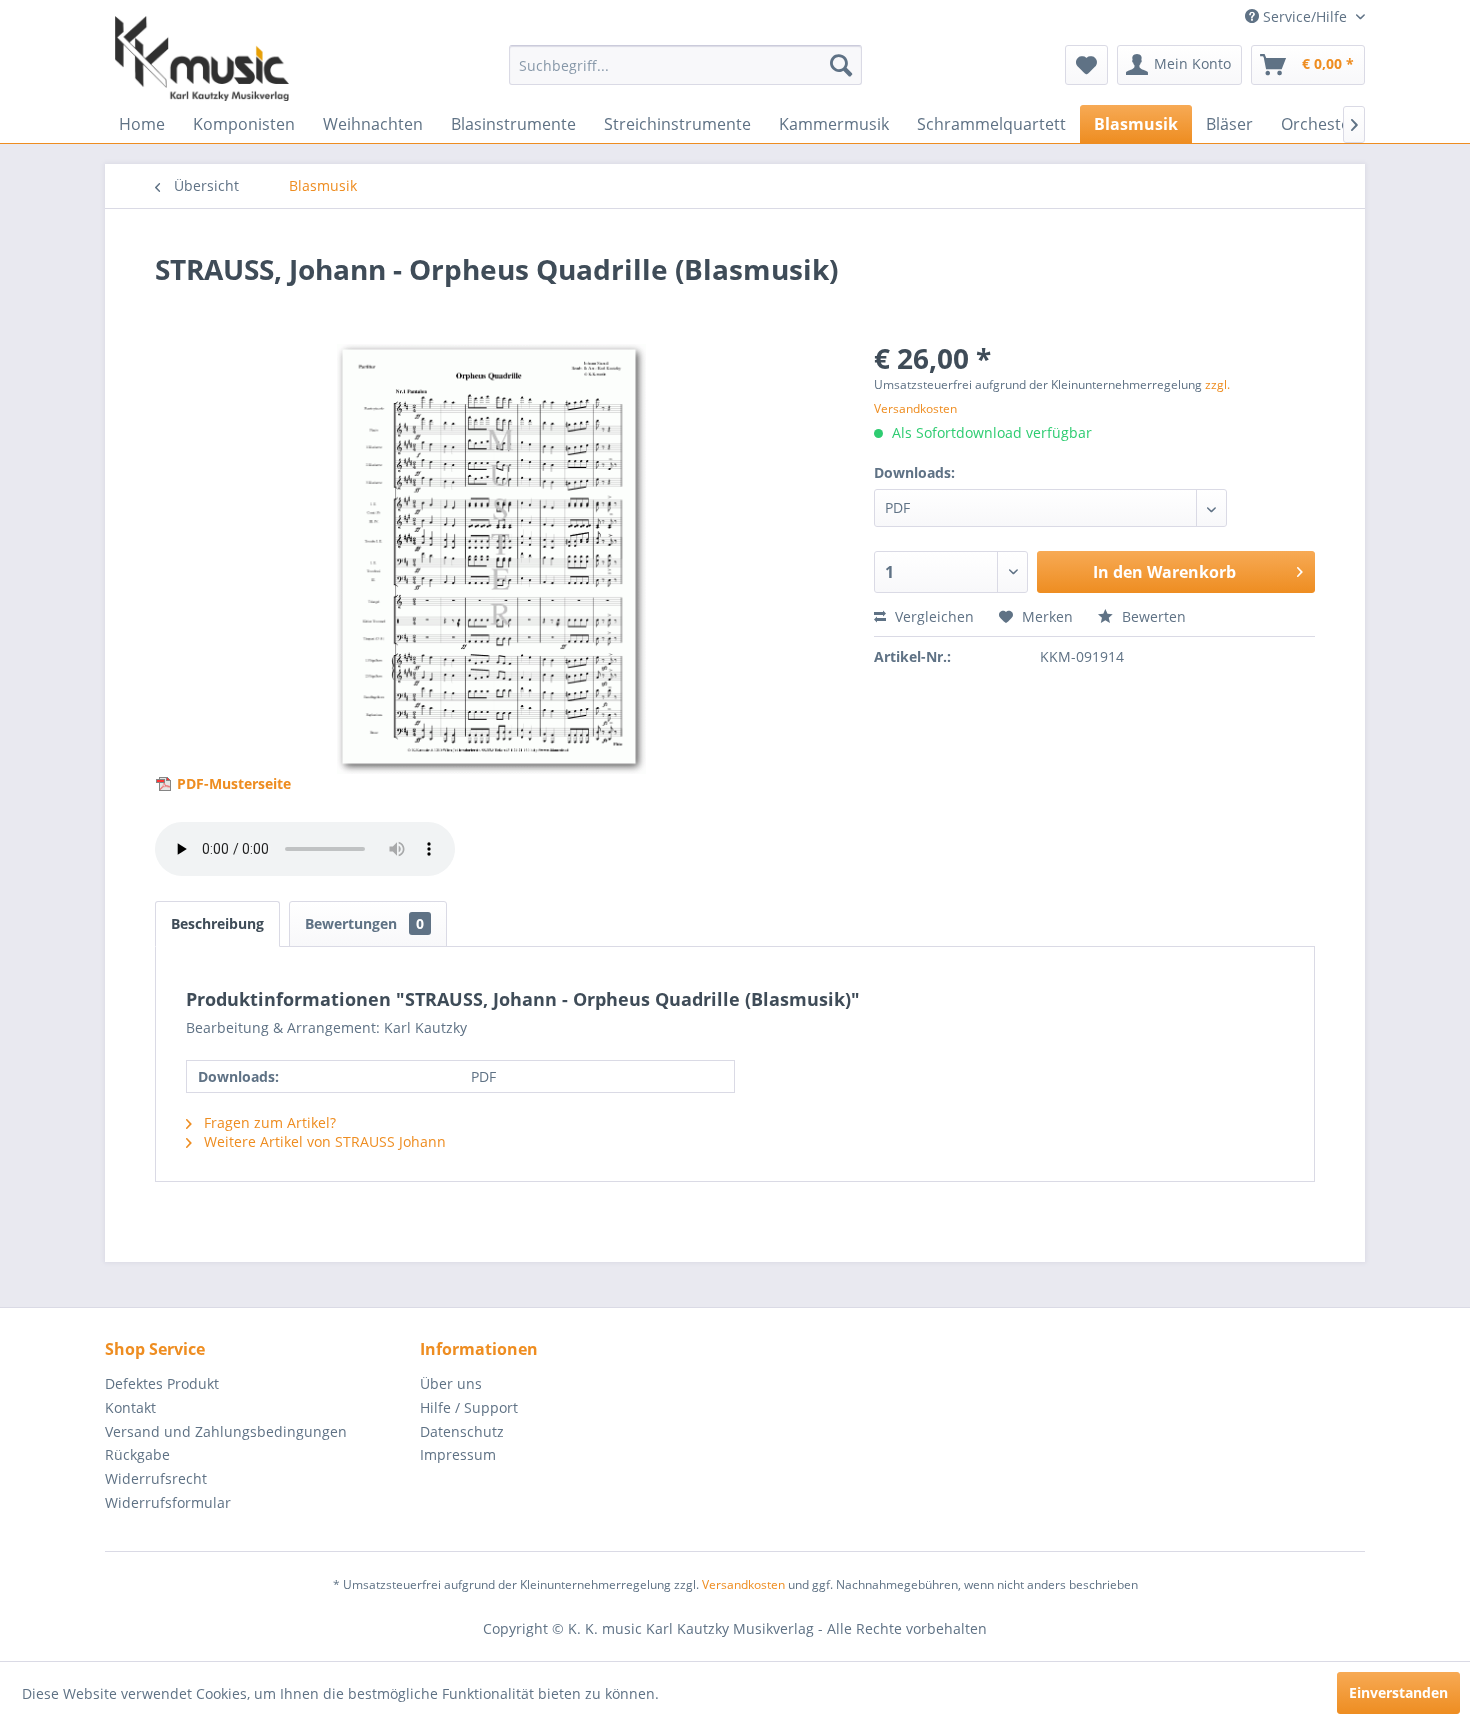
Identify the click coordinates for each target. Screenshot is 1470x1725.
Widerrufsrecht (156, 1478)
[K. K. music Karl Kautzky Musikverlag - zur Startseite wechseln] (202, 58)
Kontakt (130, 1407)
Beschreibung (217, 923)
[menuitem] (685, 65)
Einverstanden (1398, 1692)
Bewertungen (364, 923)
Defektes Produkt (162, 1383)
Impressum (458, 1454)
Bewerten (1152, 616)
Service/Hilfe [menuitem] (1305, 16)
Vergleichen (932, 616)
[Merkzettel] (1086, 65)
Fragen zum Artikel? (268, 1122)
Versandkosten (743, 1584)
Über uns (451, 1383)
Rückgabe (137, 1454)
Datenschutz (462, 1431)
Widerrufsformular (168, 1502)
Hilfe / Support (469, 1407)
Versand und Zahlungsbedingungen (226, 1431)
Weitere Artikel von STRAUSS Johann (323, 1141)
